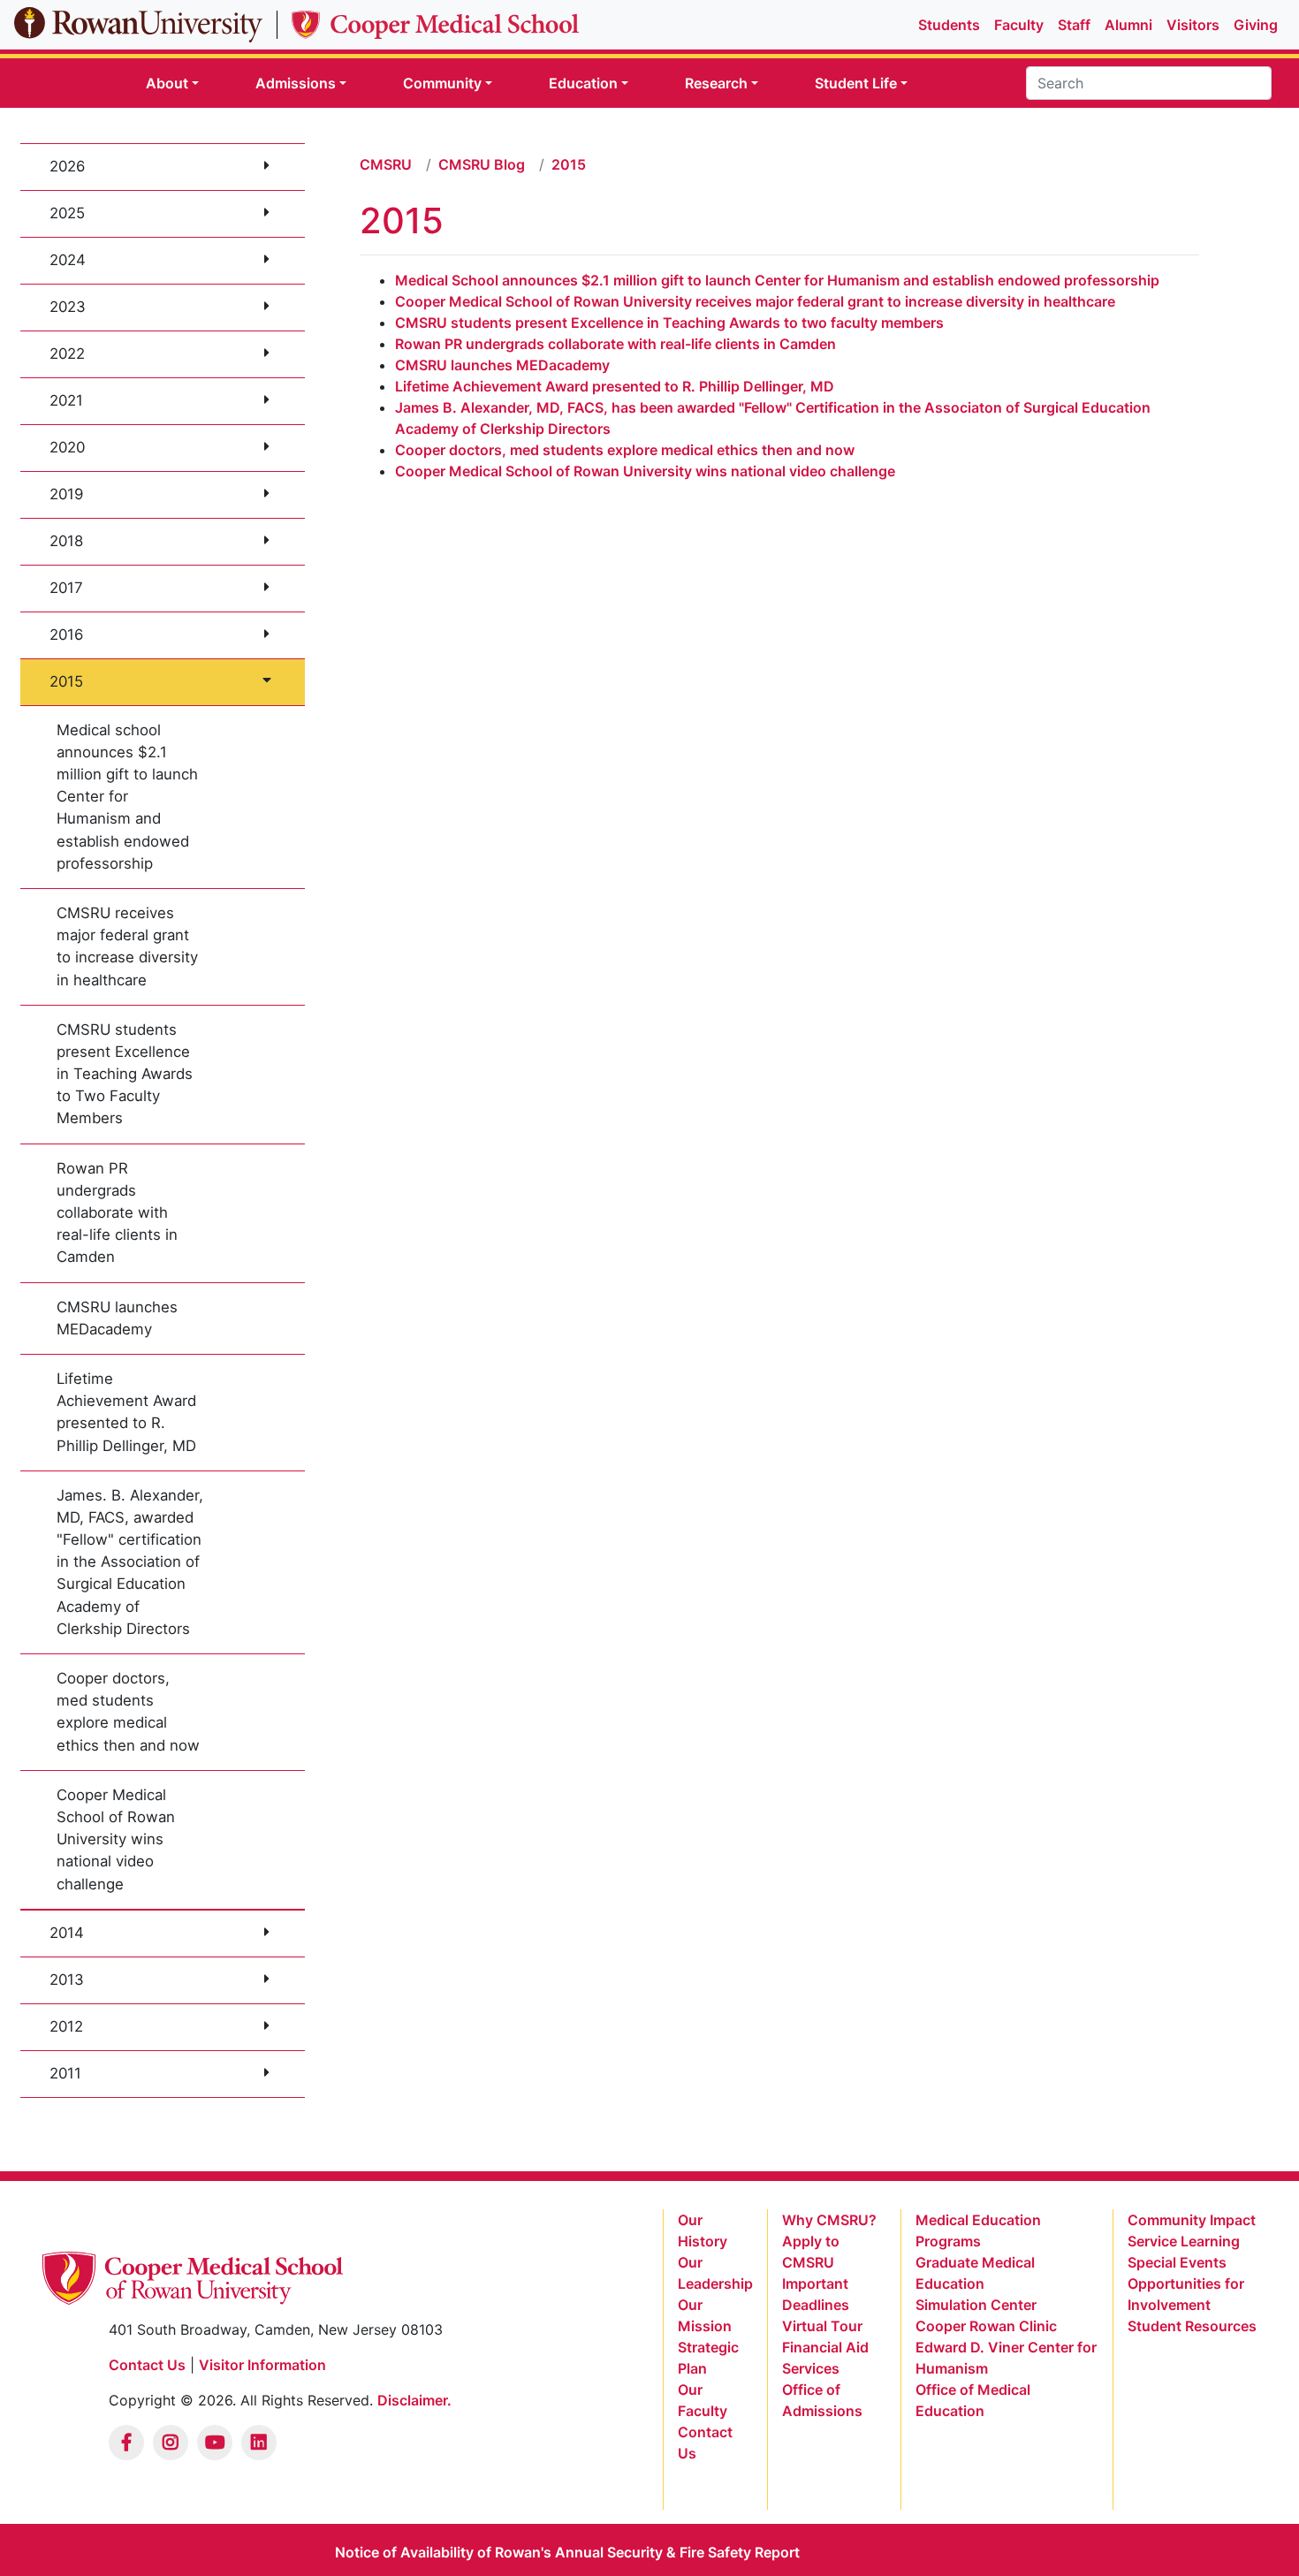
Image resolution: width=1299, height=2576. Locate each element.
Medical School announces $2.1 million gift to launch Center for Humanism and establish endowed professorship (777, 280)
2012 (66, 2026)
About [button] (167, 83)
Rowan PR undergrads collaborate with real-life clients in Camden (117, 1213)
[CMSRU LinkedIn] (259, 2443)
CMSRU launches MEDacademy (117, 1318)
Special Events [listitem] (1177, 2262)
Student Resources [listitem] (1192, 2326)
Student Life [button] (856, 83)
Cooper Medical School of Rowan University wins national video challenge (116, 1839)
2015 (66, 681)
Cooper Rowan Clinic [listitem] (986, 2326)
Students (949, 25)
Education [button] (583, 83)
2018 (66, 541)
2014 (67, 1933)
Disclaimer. (414, 2400)
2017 (66, 588)
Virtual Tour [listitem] (822, 2326)
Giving (1256, 25)
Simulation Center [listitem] (976, 2305)
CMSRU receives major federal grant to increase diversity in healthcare (127, 946)
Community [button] (442, 83)
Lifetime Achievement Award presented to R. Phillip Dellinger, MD (126, 1412)
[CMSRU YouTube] (215, 2443)
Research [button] (716, 83)
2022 (67, 353)
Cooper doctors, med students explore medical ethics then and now (128, 1712)
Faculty (1019, 25)
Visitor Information (262, 2365)
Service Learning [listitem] (1184, 2241)
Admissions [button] (296, 83)
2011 (65, 2073)
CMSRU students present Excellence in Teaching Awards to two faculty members (671, 323)
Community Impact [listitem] (1192, 2220)
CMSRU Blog (482, 164)
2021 (66, 400)
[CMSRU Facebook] (126, 2443)
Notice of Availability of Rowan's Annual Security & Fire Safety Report (567, 2552)
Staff (1074, 25)
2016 (66, 635)
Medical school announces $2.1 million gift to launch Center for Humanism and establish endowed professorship (127, 797)
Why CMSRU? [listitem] (829, 2220)
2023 (68, 307)
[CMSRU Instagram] (171, 2443)
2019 (66, 494)
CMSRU (386, 164)
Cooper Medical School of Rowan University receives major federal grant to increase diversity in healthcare (755, 301)
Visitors (1193, 25)
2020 (67, 447)
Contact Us (147, 2365)
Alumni (1128, 25)
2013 (67, 1979)
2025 (67, 213)
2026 (67, 166)
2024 (68, 260)
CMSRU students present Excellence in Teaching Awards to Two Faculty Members (125, 1074)
